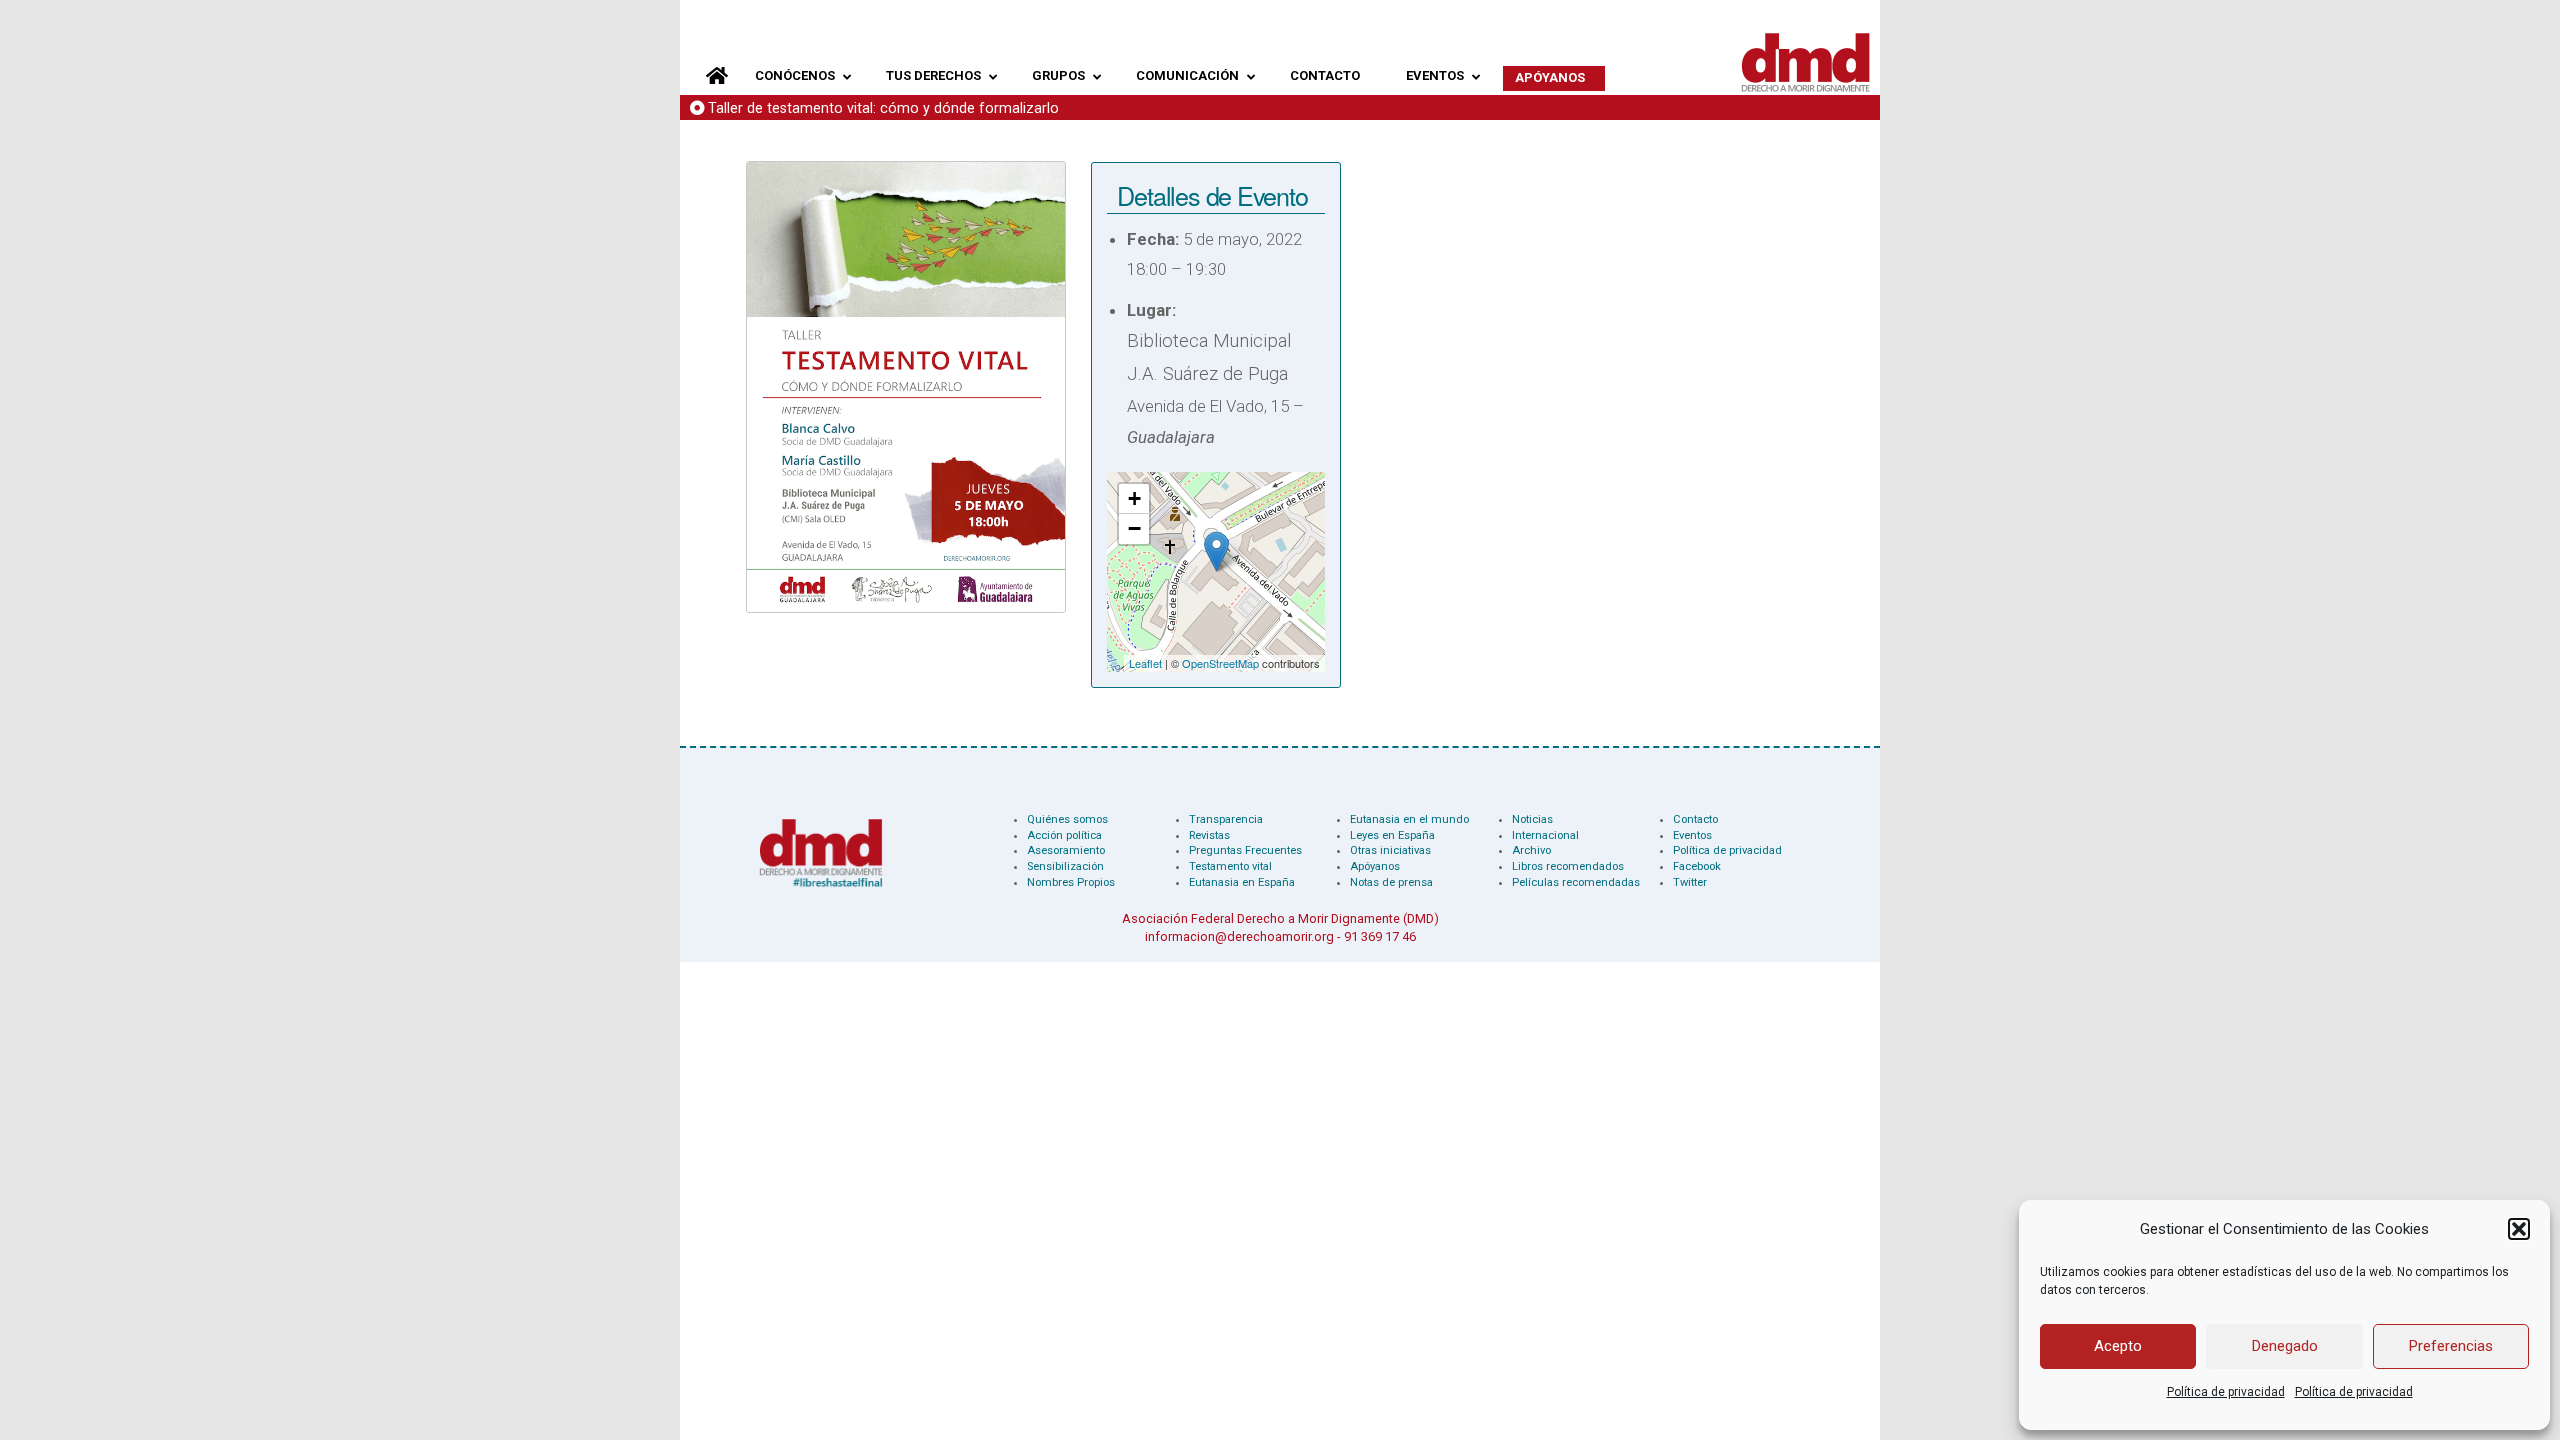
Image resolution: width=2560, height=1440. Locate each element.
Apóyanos (1375, 866)
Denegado (2285, 1346)
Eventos (1692, 835)
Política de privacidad (2226, 1392)
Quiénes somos (1067, 819)
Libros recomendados (1568, 866)
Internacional (1545, 835)
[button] (2519, 1229)
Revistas (1209, 835)
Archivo (1531, 850)
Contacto (1695, 819)
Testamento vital (1230, 866)
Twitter (1690, 882)
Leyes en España (1392, 835)
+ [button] (1134, 498)
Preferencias (2451, 1346)
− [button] (1134, 528)
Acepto (2118, 1346)
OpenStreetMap (1220, 663)
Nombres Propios (1071, 882)
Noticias (1532, 819)
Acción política (1064, 835)
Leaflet (1145, 663)
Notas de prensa (1391, 882)
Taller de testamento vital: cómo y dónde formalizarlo (883, 108)
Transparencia (1226, 819)
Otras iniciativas (1390, 850)
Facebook (1697, 866)
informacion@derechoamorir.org (1239, 936)
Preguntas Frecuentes (1245, 850)
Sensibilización (1065, 866)
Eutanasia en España (1242, 882)
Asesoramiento (1066, 850)
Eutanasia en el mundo (1409, 819)
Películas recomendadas (1576, 882)
